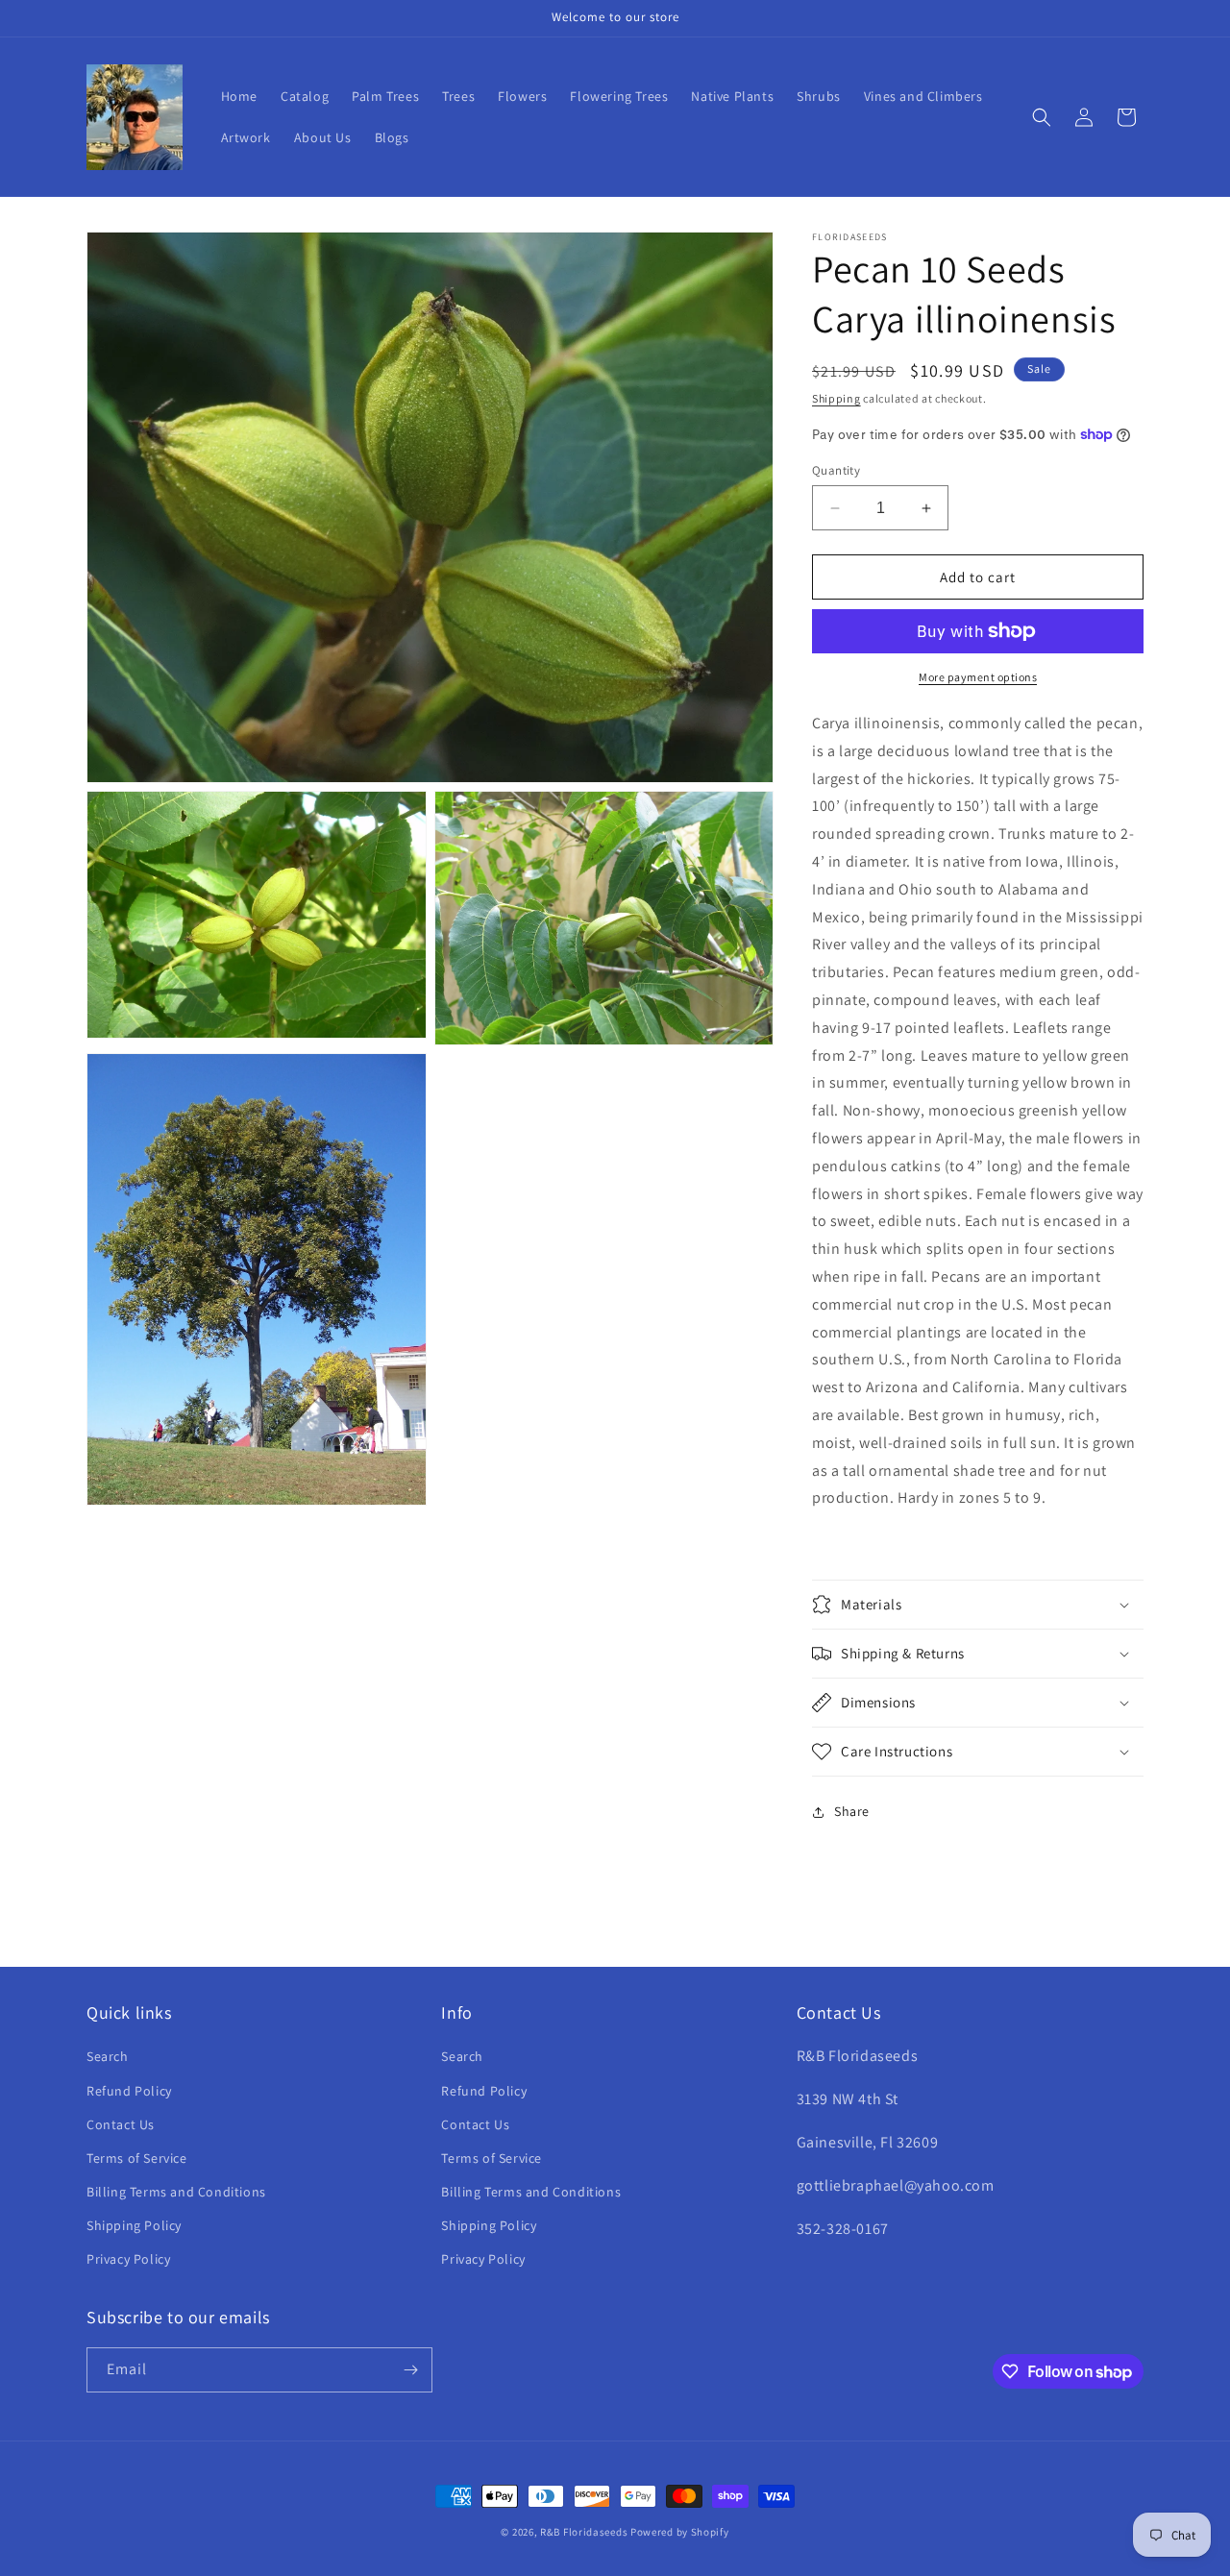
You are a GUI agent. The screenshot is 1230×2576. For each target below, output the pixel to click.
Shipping (836, 398)
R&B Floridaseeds (584, 2532)
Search (108, 2056)
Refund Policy (129, 2091)
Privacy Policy (128, 2259)
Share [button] (852, 1811)
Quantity (836, 470)
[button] (1042, 117)
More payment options (978, 677)
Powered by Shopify (680, 2532)
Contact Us (121, 2124)
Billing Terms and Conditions (176, 2192)
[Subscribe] (410, 2370)
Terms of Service (137, 2158)
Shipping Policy (134, 2225)
